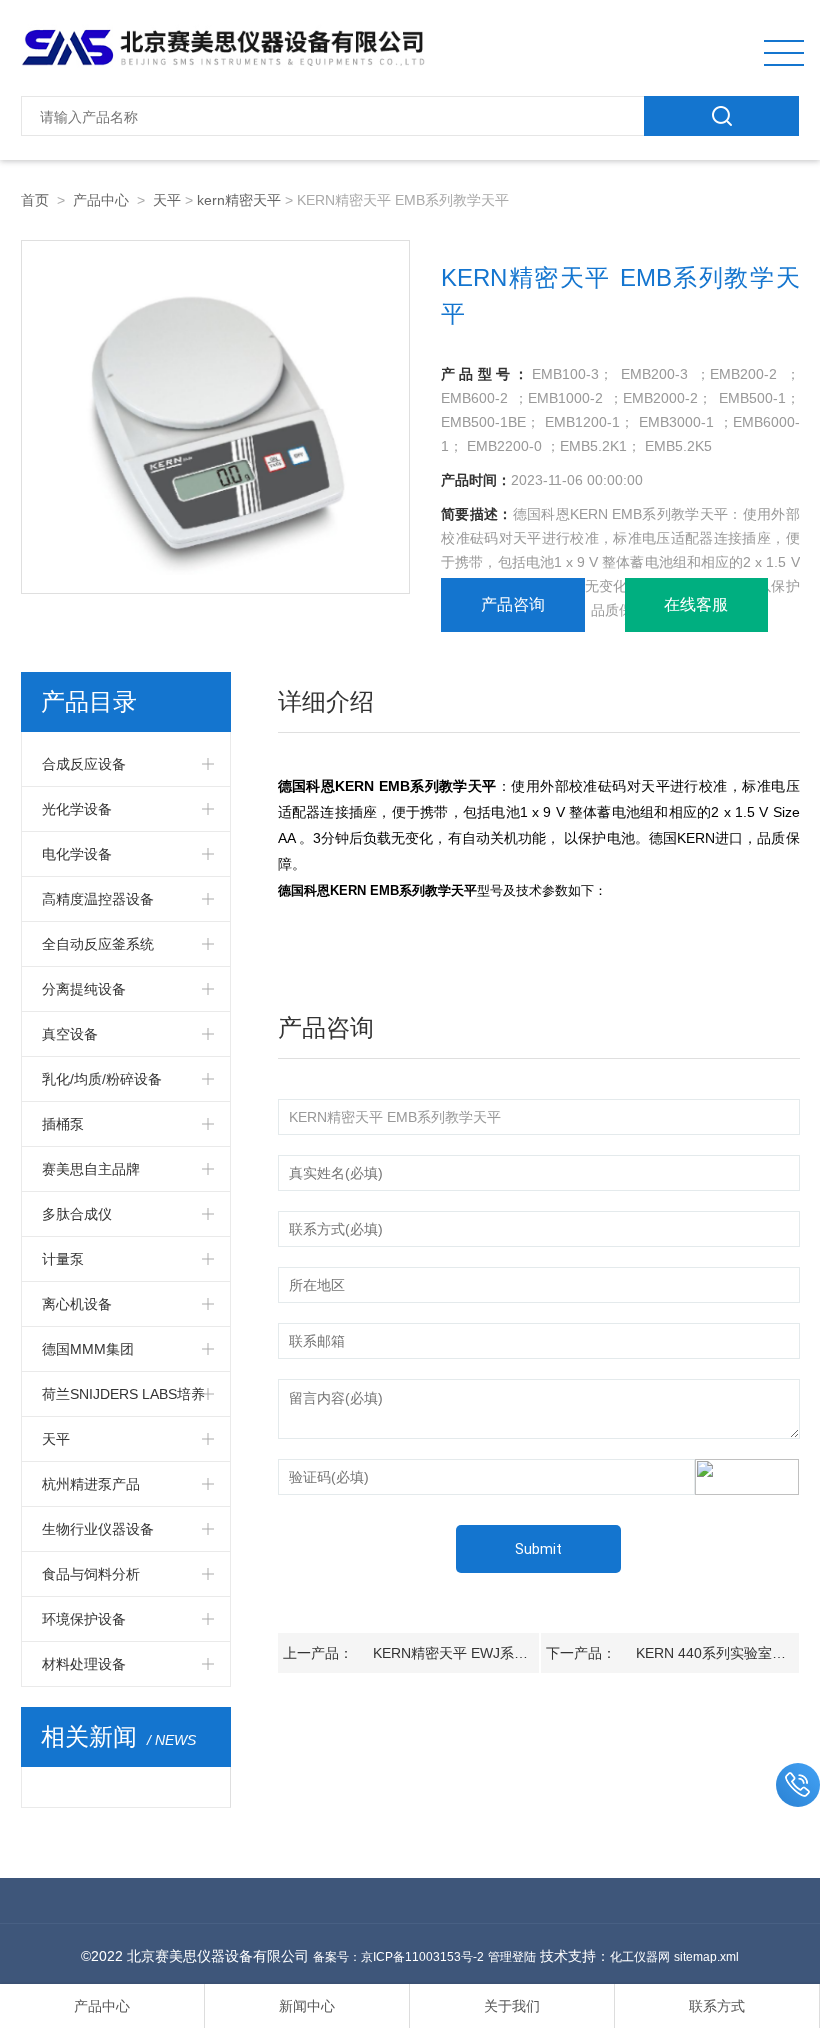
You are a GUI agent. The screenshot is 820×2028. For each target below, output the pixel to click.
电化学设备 (77, 854)
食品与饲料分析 (91, 1574)
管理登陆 (512, 1957)
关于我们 (512, 2006)
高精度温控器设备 (98, 899)
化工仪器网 (640, 1957)
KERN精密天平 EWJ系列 (450, 1653)
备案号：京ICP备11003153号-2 (398, 1957)
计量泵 (63, 1259)
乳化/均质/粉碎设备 (102, 1079)
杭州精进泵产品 (91, 1484)
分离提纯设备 (84, 989)
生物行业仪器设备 (98, 1529)
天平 (167, 200)
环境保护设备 (84, 1619)
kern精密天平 (239, 200)
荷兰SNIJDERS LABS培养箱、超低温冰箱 (123, 1401)
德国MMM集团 (88, 1349)
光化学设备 (77, 809)
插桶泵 (63, 1124)
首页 (35, 200)
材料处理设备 (84, 1664)
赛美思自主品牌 (91, 1169)
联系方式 (717, 2006)
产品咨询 (513, 604)
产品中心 (101, 200)
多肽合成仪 (77, 1214)
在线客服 (696, 604)
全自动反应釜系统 (98, 944)
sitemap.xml (706, 1957)
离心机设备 (77, 1304)
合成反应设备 (84, 764)
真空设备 (70, 1034)
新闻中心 (307, 2006)
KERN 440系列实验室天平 (718, 1653)
